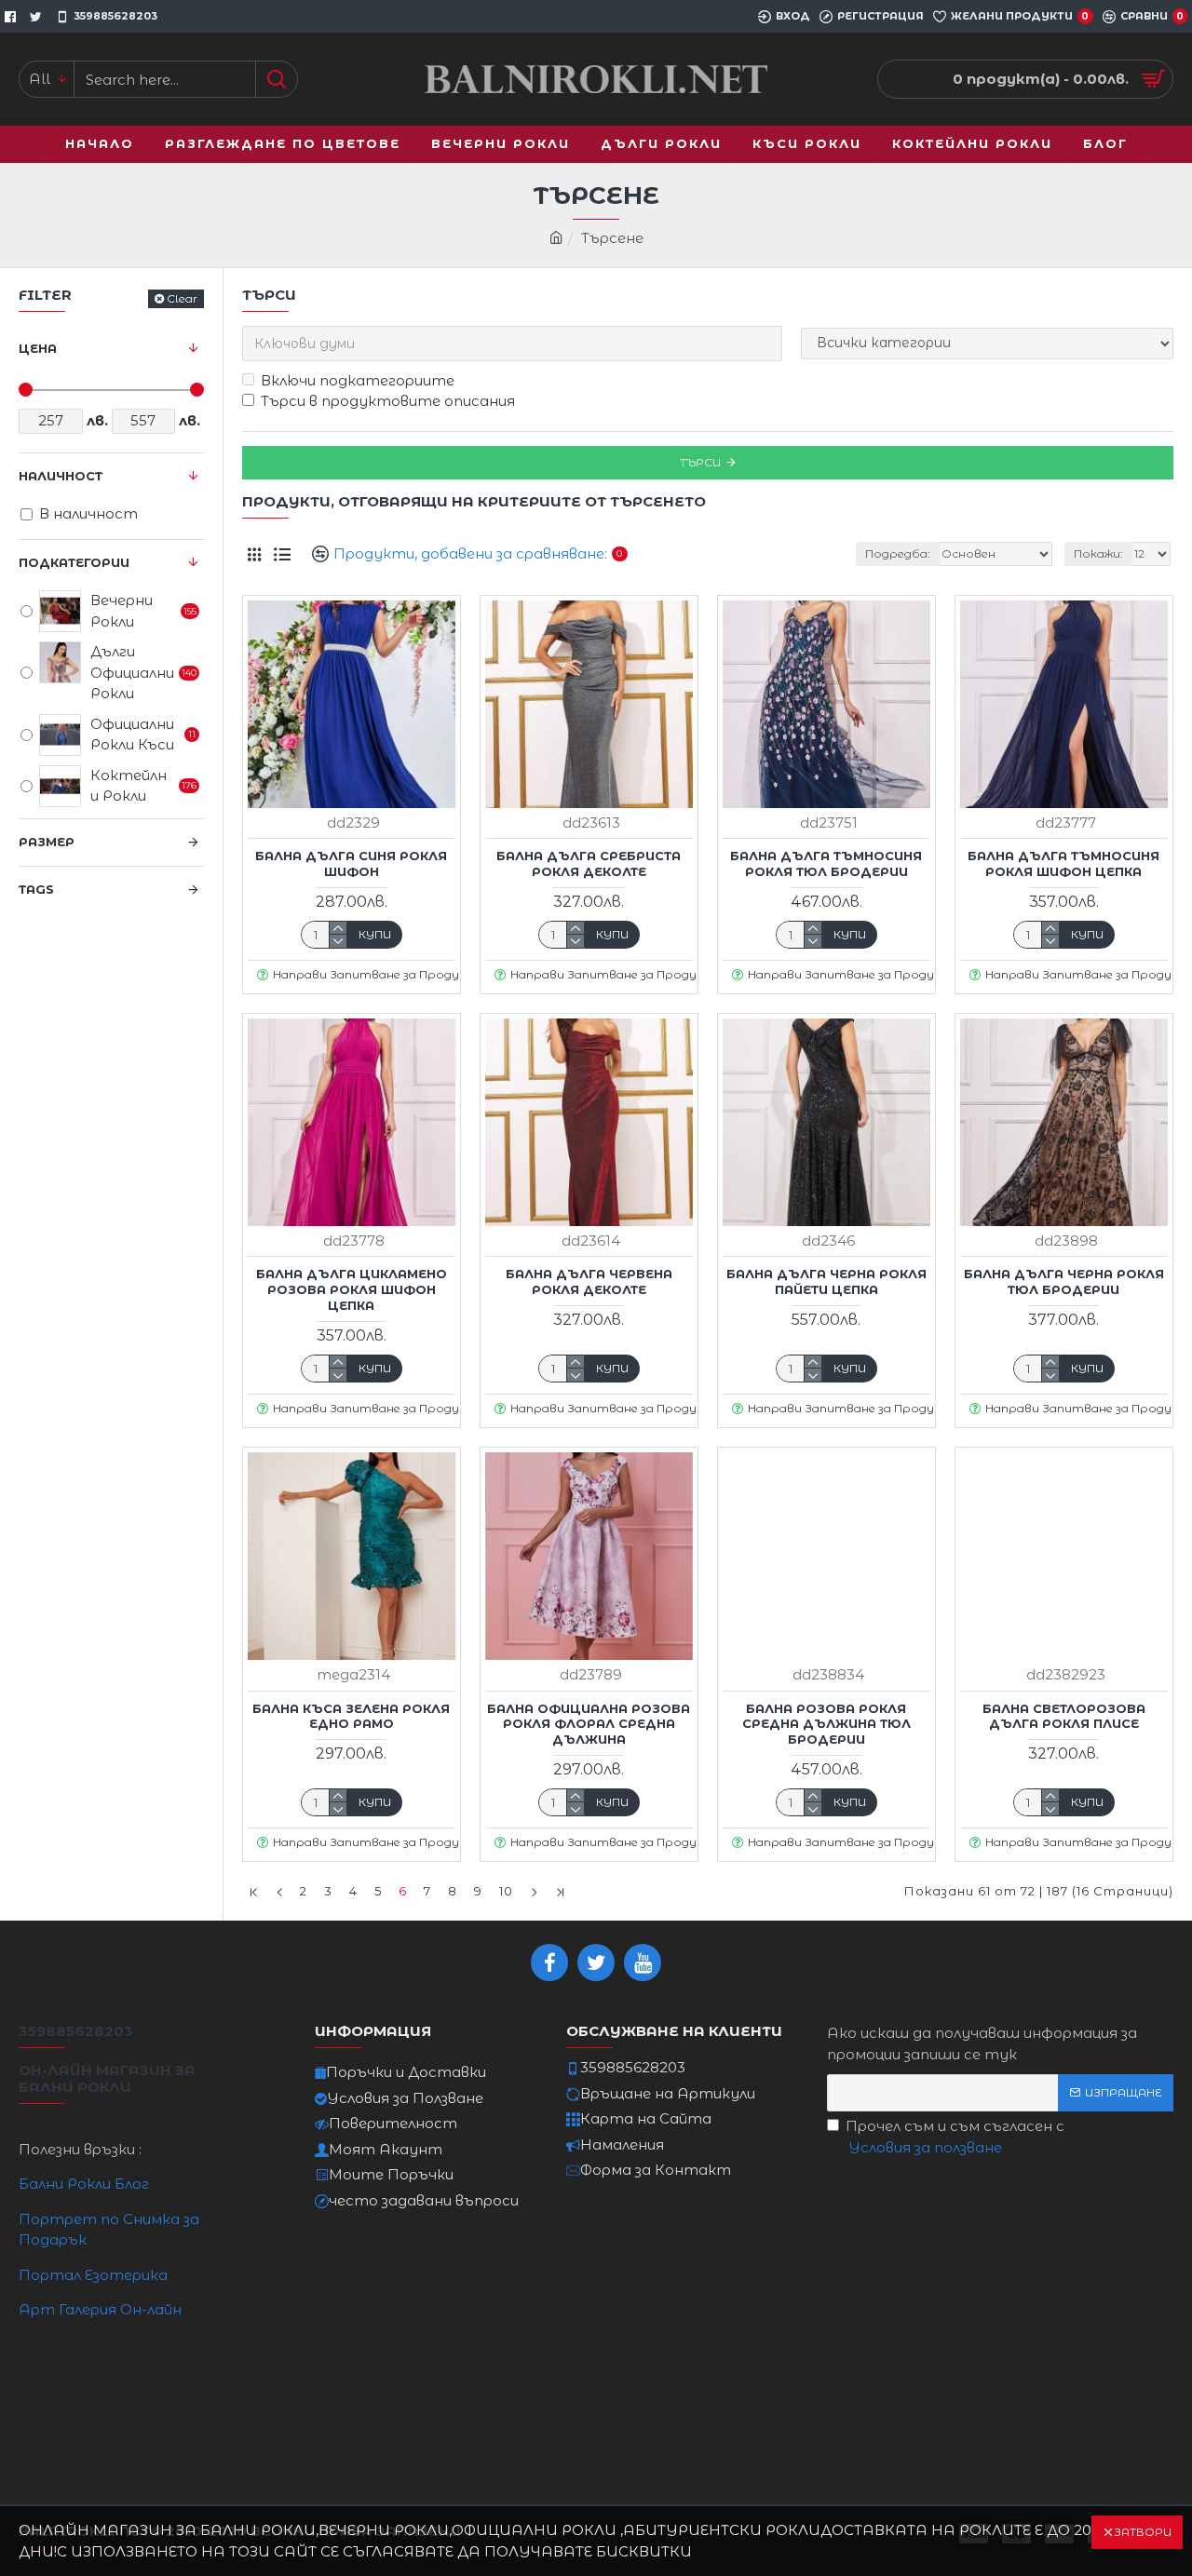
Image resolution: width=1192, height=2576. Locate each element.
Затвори (1143, 2532)
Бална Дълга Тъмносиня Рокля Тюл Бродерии (826, 863)
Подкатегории (74, 562)
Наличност (61, 476)
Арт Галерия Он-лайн (100, 2309)
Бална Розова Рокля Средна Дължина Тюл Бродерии (826, 1724)
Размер (47, 842)
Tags (36, 889)
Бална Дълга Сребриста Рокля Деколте (589, 863)
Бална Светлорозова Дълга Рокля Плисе (1064, 1716)
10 (506, 1891)
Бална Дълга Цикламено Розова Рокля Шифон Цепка (352, 1289)
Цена (38, 348)
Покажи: (1098, 553)
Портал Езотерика (93, 2275)
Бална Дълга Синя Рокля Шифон (351, 863)
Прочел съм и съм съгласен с (955, 2137)
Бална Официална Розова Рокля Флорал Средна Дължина (589, 1724)
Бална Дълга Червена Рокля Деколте (589, 1281)
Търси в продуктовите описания (388, 401)
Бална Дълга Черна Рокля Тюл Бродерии (1064, 1281)
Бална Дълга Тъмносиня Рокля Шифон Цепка (1063, 863)
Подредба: (898, 553)
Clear (182, 298)
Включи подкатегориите (358, 380)
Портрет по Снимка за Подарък (109, 2230)
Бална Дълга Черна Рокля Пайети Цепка (826, 1281)
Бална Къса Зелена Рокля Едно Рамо (351, 1716)
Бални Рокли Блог (84, 2184)
